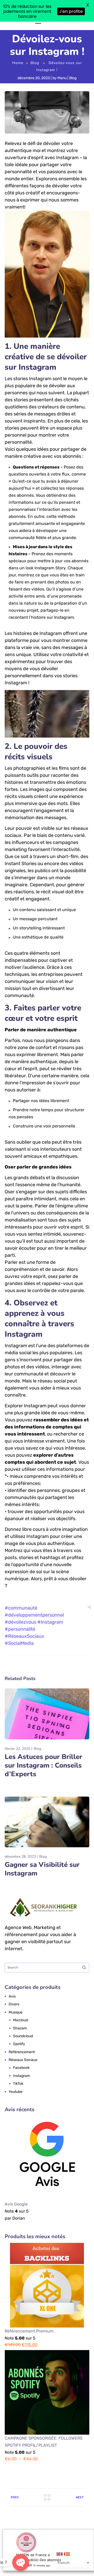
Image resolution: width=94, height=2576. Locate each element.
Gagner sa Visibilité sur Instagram (42, 1891)
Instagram (22, 2097)
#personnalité (20, 1651)
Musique (16, 2034)
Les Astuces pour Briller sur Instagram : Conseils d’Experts (43, 1787)
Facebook (21, 2089)
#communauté (21, 1630)
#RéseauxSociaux (24, 1658)
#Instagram (50, 1644)
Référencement (22, 2073)
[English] (59, 2554)
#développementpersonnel (34, 1637)
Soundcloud (23, 2057)
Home (18, 85)
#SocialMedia (19, 1665)
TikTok (18, 2105)
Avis (12, 2018)
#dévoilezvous (20, 1644)
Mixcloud (20, 2042)
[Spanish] (68, 2554)
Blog (35, 85)
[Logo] (29, 33)
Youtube (16, 2113)
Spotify (19, 2066)
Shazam (20, 2050)
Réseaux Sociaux (23, 2082)
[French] (63, 2554)
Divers (14, 2026)
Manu (62, 100)
